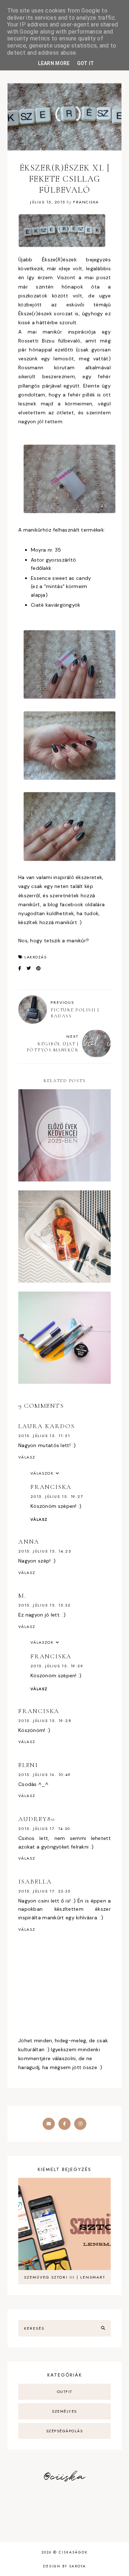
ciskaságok (73, 2552)
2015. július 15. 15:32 (45, 1605)
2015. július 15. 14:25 (45, 1551)
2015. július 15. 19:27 (57, 1496)
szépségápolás (65, 2431)
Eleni (28, 1765)
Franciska (51, 1487)
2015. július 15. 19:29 (57, 1666)
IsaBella (35, 1881)
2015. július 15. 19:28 (45, 1721)
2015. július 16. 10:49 (45, 1775)
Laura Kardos (47, 1426)
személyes (64, 2411)
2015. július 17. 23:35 (44, 1891)
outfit (65, 2392)
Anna (29, 1541)
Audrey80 (37, 1819)
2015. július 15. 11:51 (44, 1436)
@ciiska (64, 2477)
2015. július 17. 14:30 (44, 1829)
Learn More (54, 63)
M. (22, 1595)
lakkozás (35, 957)
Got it (86, 63)
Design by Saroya (64, 2566)
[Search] (103, 2328)
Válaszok (42, 1473)
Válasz (27, 1457)
